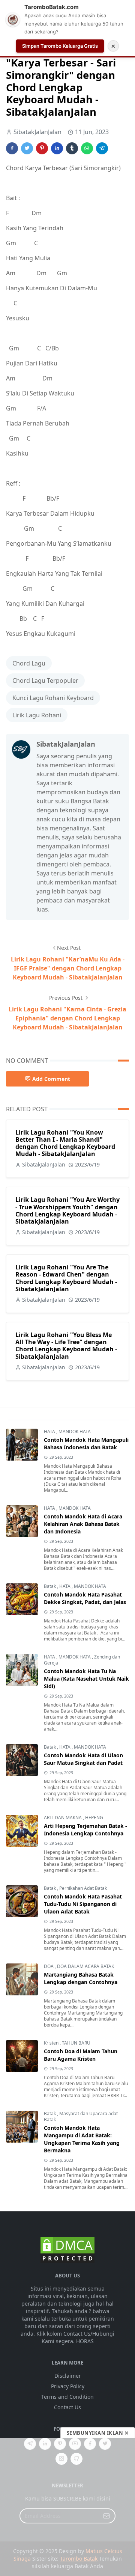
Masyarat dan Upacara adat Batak (81, 2116)
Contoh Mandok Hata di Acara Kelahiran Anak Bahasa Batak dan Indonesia (83, 1524)
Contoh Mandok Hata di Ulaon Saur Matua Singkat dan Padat (83, 1759)
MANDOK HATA (75, 1431)
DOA (49, 1966)
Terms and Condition (67, 2397)
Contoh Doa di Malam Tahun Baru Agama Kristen (81, 2055)
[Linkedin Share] (57, 148)
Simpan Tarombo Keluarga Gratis (60, 46)
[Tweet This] (27, 148)
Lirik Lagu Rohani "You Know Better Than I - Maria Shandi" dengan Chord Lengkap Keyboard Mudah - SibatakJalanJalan (65, 1143)
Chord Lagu (29, 663)
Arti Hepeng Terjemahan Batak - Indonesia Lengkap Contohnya (85, 1830)
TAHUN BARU (76, 2043)
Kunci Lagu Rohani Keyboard (53, 698)
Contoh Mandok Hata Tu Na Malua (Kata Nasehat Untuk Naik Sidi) (86, 1679)
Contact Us (67, 2407)
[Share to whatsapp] (87, 148)
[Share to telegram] (102, 148)
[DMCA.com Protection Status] (67, 2249)
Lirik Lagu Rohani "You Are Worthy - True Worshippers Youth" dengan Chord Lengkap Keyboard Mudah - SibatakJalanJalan (67, 1210)
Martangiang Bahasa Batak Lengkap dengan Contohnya (81, 1978)
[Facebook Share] (12, 148)
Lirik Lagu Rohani (37, 715)
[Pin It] (42, 148)
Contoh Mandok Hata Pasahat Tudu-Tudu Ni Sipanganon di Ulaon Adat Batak (83, 1904)
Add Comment (51, 1079)
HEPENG (94, 1818)
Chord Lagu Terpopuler (45, 681)
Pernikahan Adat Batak (83, 1888)
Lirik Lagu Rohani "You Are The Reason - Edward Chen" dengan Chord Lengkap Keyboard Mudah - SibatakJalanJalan (66, 1278)
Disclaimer (68, 2376)
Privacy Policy (68, 2386)
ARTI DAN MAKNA (63, 1818)
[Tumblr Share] (72, 148)
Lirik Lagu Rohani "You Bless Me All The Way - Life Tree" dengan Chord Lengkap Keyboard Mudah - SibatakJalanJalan (66, 1346)
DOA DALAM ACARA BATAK (85, 1966)
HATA (50, 1431)
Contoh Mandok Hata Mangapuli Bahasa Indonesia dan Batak (86, 1443)
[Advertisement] (67, 2507)
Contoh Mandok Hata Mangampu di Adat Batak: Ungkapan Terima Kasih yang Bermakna (82, 2139)
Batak (50, 1586)
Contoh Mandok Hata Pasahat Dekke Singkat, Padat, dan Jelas (85, 1598)
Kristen (52, 2043)
